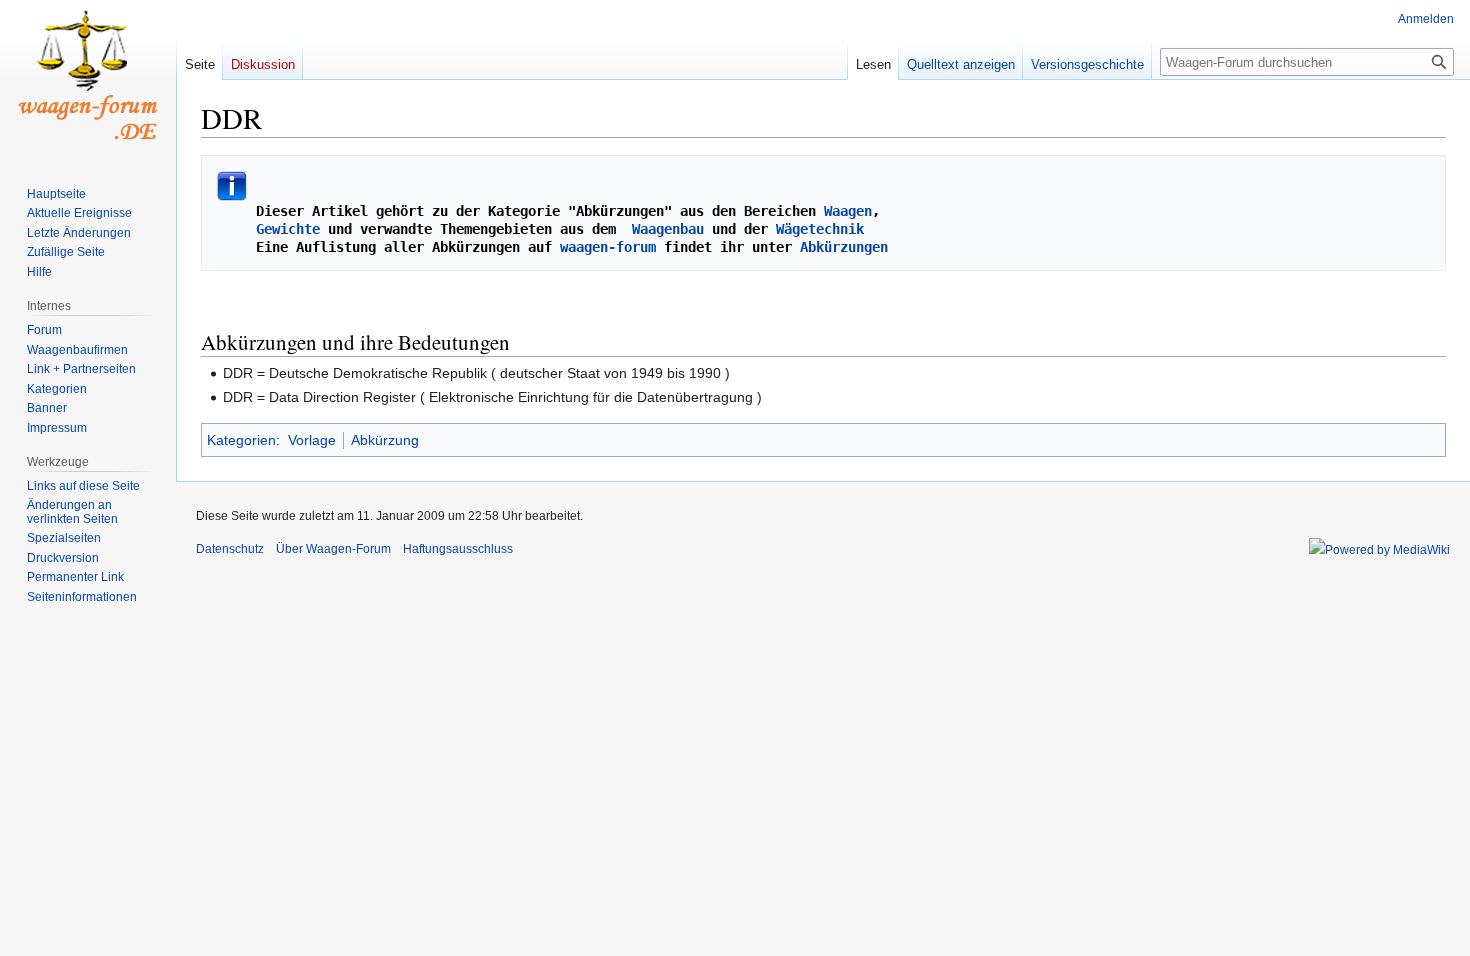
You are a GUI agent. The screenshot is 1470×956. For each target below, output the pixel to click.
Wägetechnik (820, 229)
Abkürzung (385, 440)
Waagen (848, 211)
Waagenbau (668, 229)
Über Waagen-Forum (333, 549)
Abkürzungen (844, 247)
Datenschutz (230, 549)
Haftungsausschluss (458, 549)
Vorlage (312, 440)
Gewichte (288, 229)
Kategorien (241, 440)
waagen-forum (608, 247)
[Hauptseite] (88, 80)
